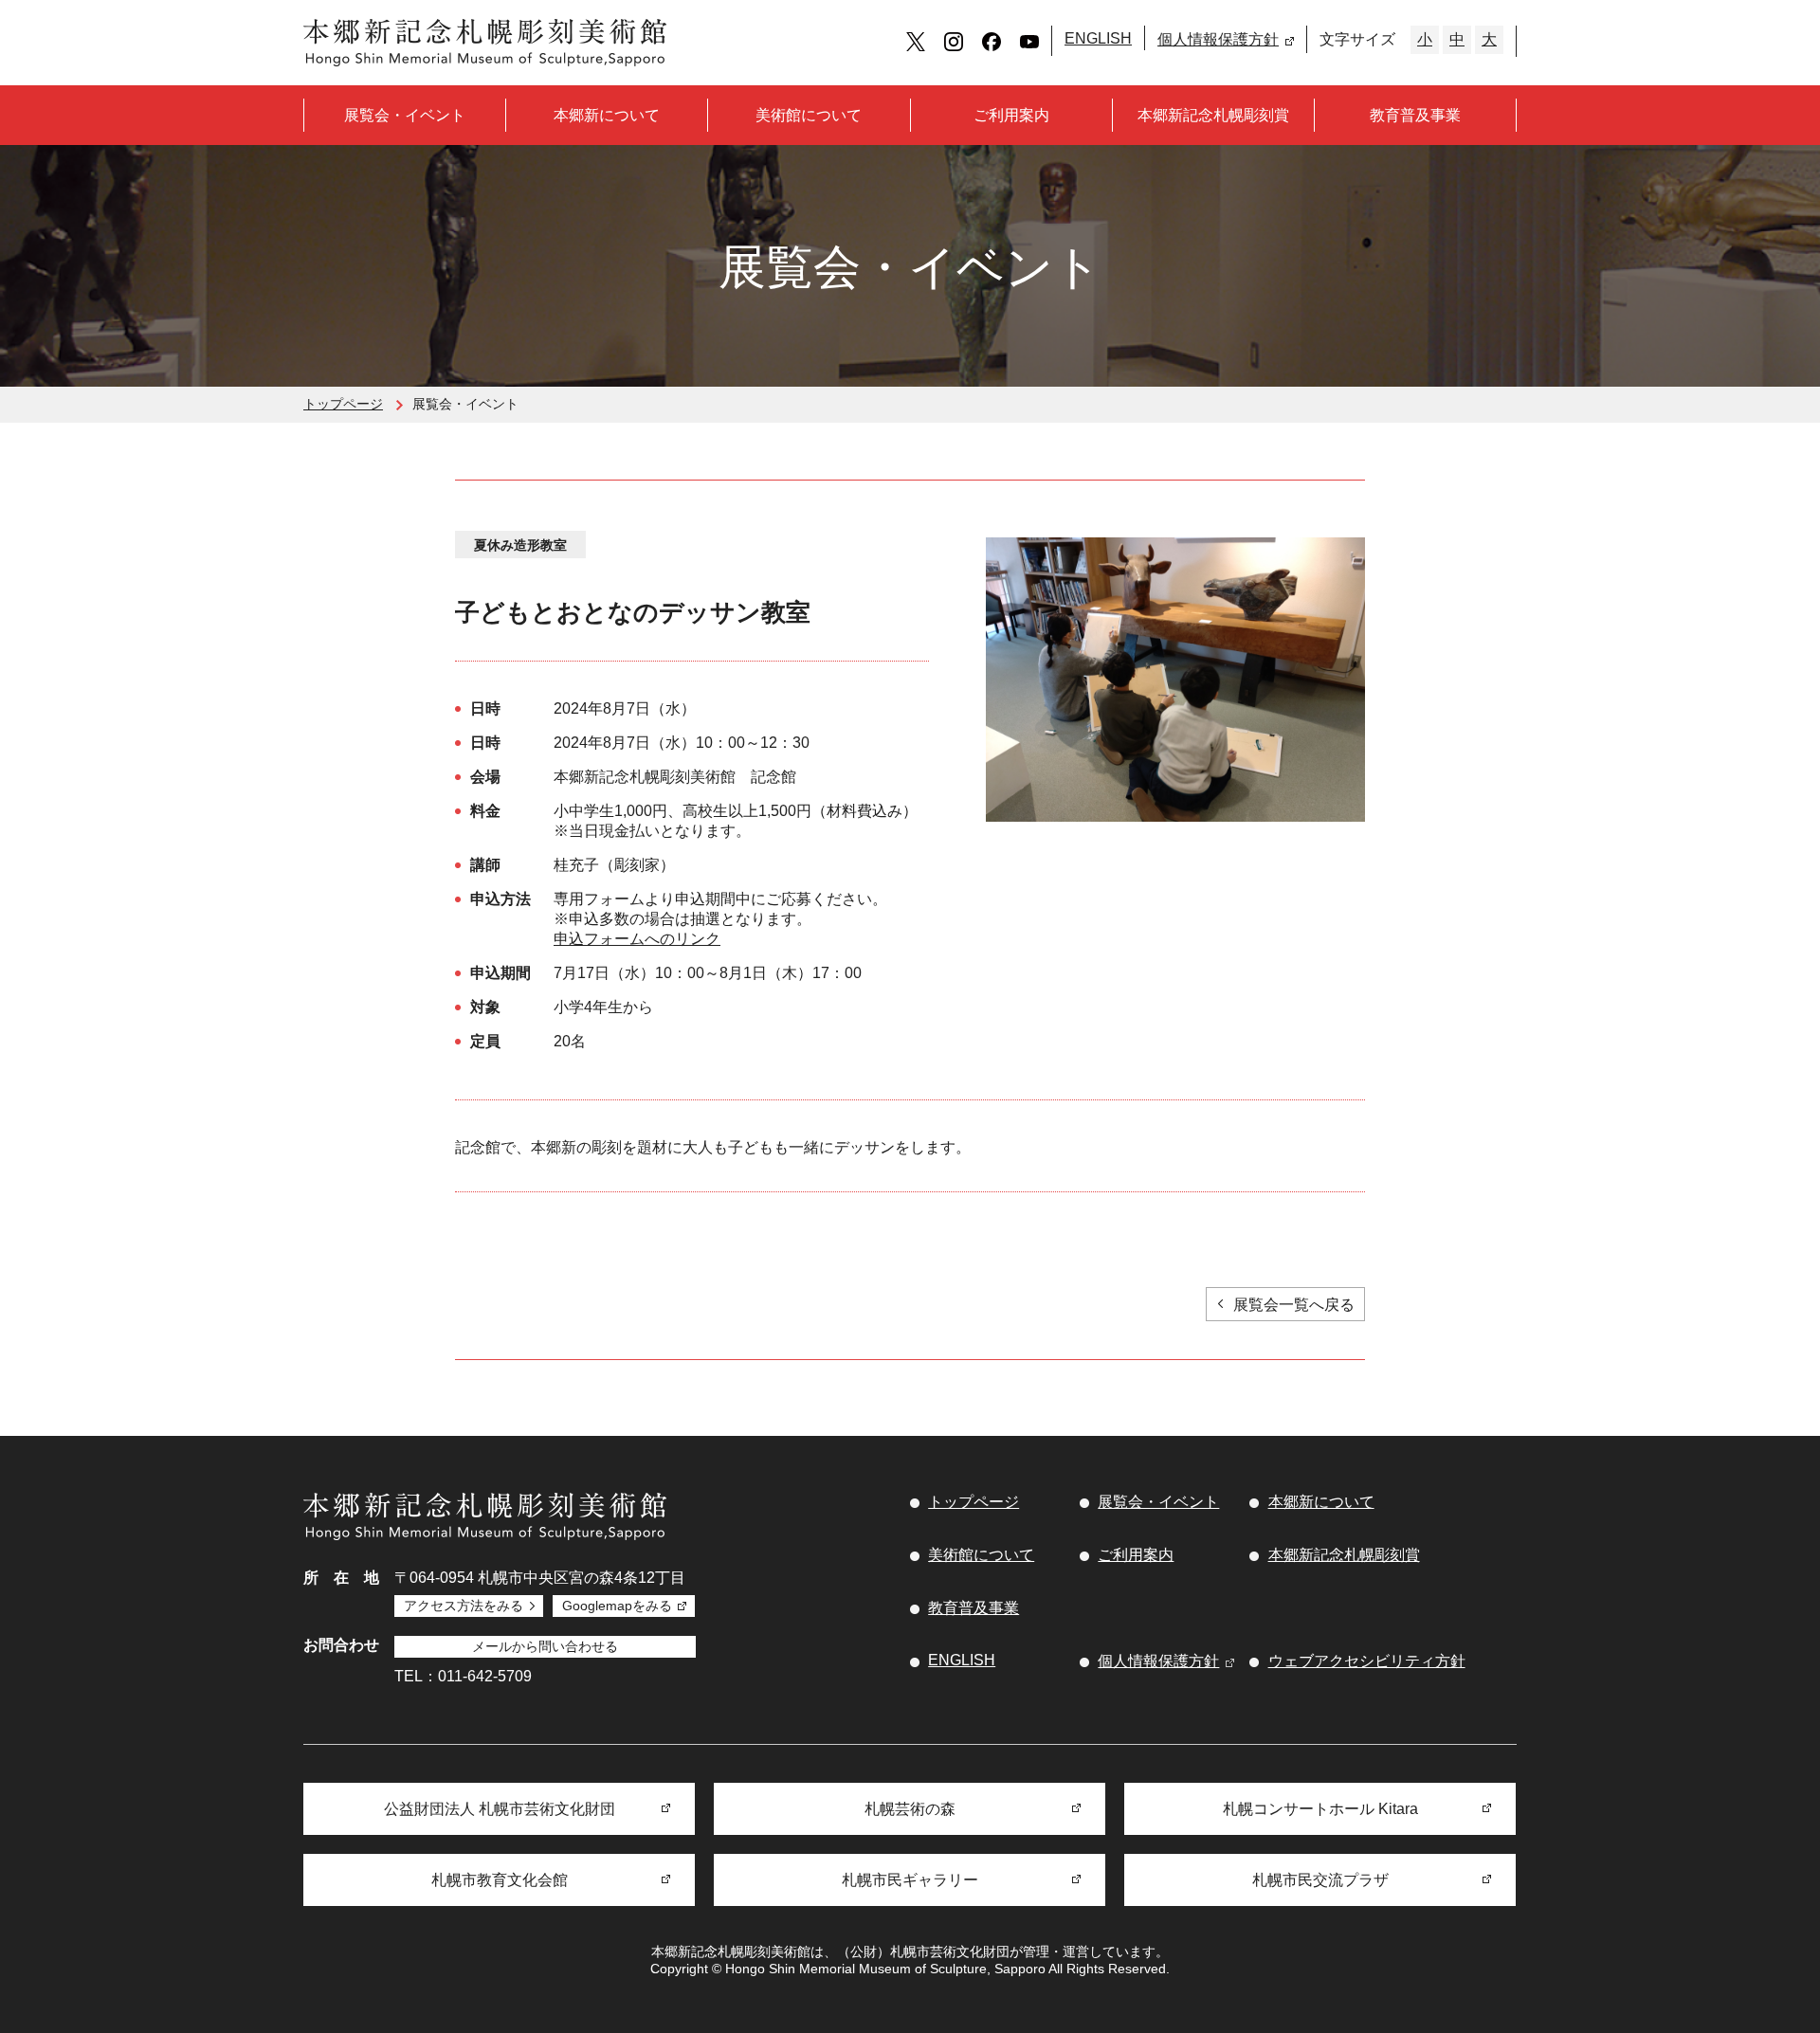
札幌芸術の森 (910, 1809)
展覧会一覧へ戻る (1294, 1305)
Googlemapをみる (617, 1606)
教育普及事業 (1415, 115)
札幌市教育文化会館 (500, 1880)
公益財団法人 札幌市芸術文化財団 (500, 1809)
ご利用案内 (1011, 115)
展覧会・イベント (405, 115)
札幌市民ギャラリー (910, 1880)
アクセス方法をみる (464, 1606)
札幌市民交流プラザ (1320, 1880)
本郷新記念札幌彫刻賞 (1213, 115)
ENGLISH (1098, 38)
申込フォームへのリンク (637, 939)
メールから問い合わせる (545, 1646)
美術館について (809, 115)
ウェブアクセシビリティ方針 (1367, 1661)
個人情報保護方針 (1218, 39)
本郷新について (607, 115)
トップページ (343, 404)
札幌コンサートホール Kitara (1320, 1809)
